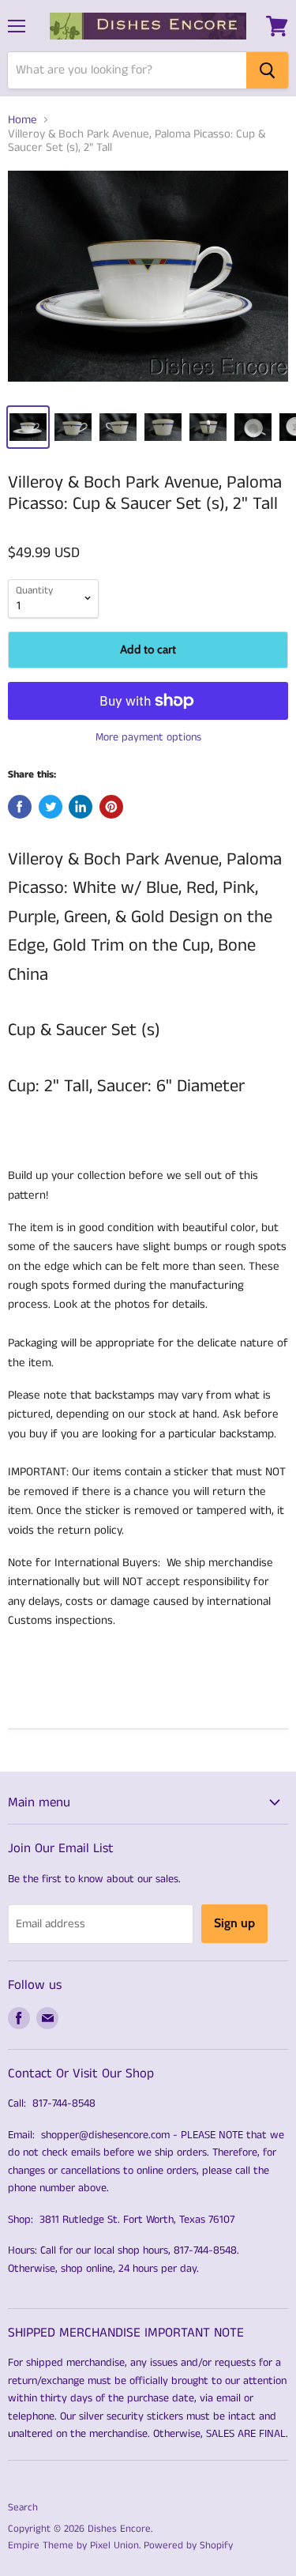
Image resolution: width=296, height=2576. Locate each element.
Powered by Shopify (188, 2546)
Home (22, 120)
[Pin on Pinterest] (111, 807)
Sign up (234, 1923)
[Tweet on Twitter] (51, 807)
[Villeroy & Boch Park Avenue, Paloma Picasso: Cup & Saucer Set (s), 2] (148, 282)
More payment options (148, 737)
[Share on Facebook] (20, 807)
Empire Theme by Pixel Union (73, 2546)
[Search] (267, 70)
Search (23, 2508)
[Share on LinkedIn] (81, 807)
